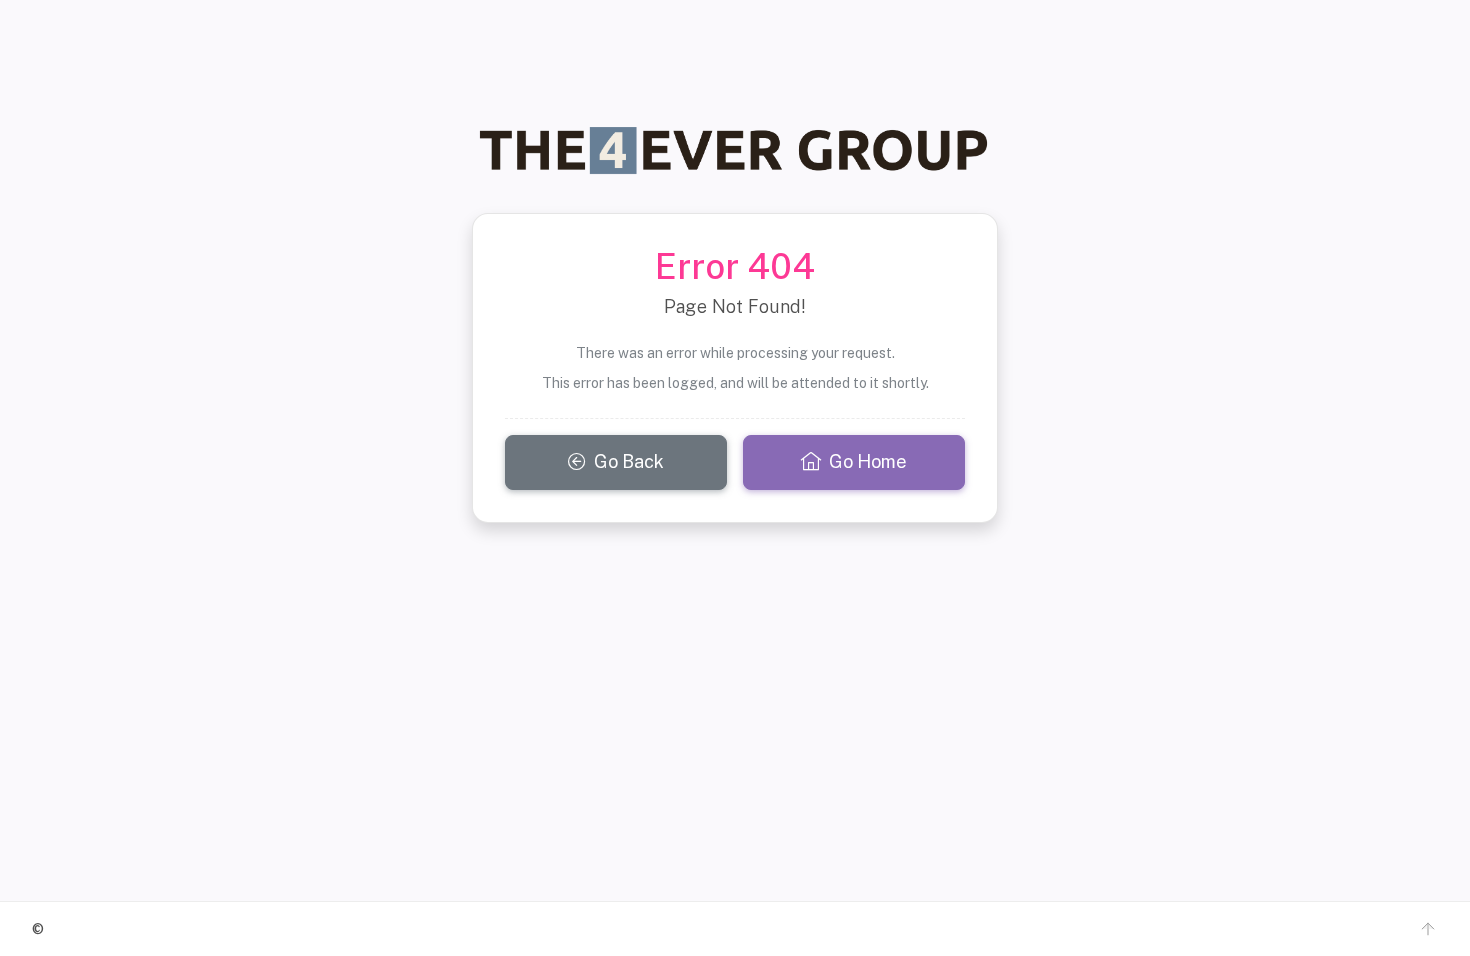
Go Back (629, 461)
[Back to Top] (1428, 929)
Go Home (868, 461)
